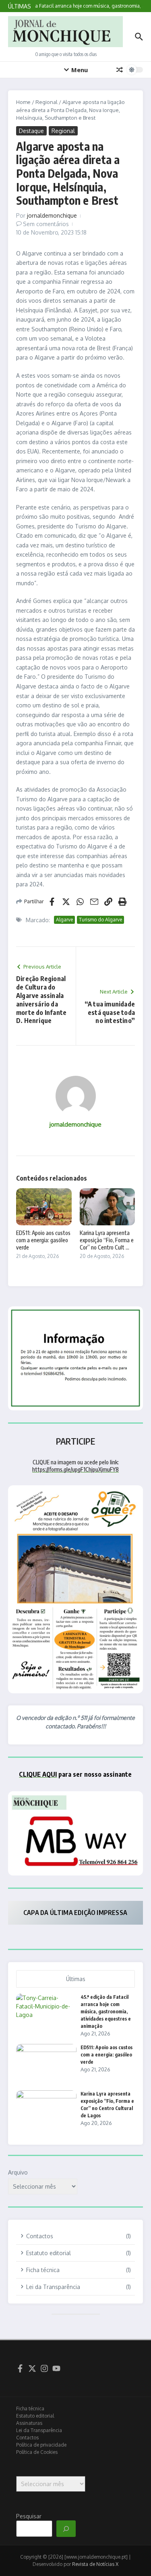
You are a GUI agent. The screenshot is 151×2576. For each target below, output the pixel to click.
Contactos (27, 2438)
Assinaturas (29, 2423)
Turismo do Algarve (100, 920)
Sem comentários (46, 224)
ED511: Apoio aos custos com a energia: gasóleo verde (43, 1240)
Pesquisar (29, 2516)
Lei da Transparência (39, 2430)
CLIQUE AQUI (38, 1774)
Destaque (31, 131)
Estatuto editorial (35, 2416)
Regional (47, 102)
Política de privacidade (41, 2445)
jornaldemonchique (52, 215)
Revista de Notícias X (95, 2564)
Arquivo (18, 2172)
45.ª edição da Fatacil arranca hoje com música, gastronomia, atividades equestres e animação (106, 2012)
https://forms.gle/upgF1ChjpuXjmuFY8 (75, 1469)
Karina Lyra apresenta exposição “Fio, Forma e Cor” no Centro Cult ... (107, 1240)
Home (23, 102)
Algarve (64, 920)
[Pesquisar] (66, 2529)
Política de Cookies (37, 2452)
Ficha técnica (30, 2409)
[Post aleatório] (120, 70)
